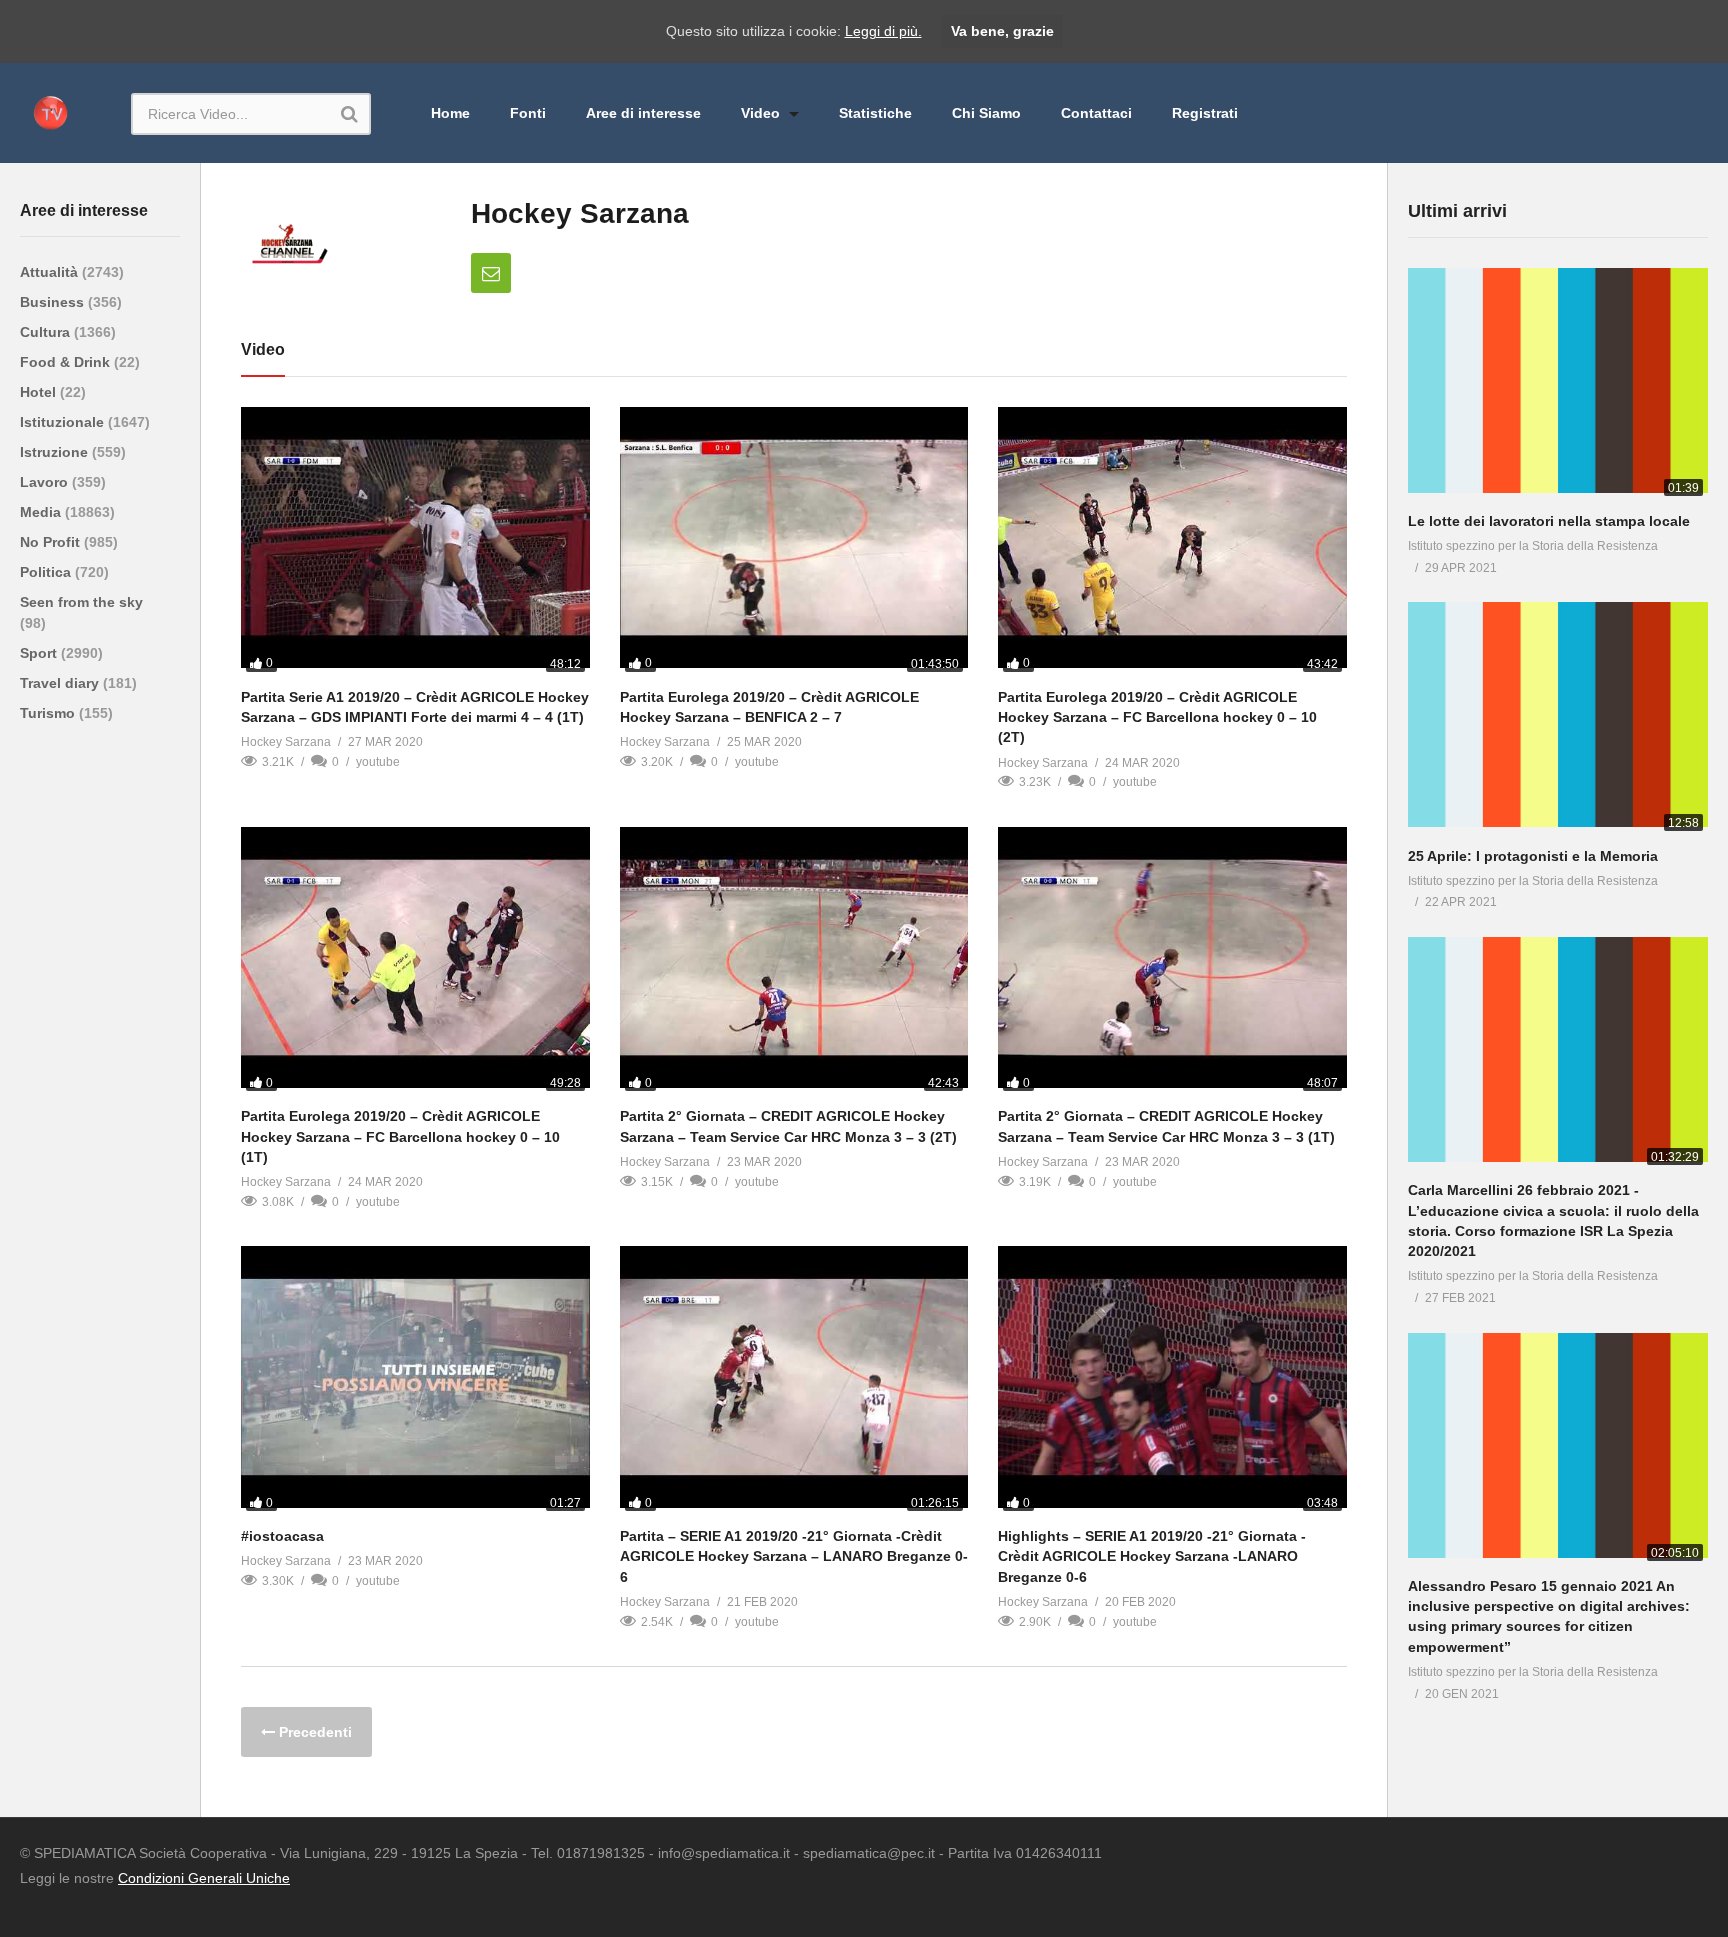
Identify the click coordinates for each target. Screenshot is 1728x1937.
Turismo (49, 713)
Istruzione (56, 452)
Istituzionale (64, 422)
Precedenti (313, 1732)
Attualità (51, 272)
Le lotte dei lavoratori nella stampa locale (1549, 521)
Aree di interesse (643, 113)
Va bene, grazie (1002, 31)
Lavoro (46, 482)
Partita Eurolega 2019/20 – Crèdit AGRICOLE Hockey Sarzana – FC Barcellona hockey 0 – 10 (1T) (400, 1136)
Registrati (1205, 113)
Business (54, 302)
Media (42, 512)
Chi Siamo (986, 113)
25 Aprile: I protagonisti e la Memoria (1533, 856)
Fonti (528, 113)
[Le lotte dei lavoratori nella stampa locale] (1558, 384)
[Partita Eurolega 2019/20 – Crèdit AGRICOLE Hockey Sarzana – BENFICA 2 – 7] (794, 542)
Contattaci (1096, 113)
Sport (40, 653)
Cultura (47, 332)
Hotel (40, 392)
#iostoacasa (282, 1536)
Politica (47, 572)
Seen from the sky (81, 602)
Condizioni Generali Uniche (204, 1878)
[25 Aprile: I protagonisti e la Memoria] (1558, 718)
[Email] (491, 273)
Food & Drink (67, 362)
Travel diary (61, 683)
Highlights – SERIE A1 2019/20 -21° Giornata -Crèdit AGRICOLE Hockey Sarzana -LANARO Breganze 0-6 (1152, 1556)
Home (450, 113)
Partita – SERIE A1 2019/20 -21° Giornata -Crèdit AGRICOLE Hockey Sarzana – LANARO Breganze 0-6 (794, 1556)
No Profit (52, 542)
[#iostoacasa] (415, 1381)
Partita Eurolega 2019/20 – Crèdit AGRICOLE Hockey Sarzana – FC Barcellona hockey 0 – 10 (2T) (1157, 717)
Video (762, 113)
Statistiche (875, 113)
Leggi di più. (883, 31)
